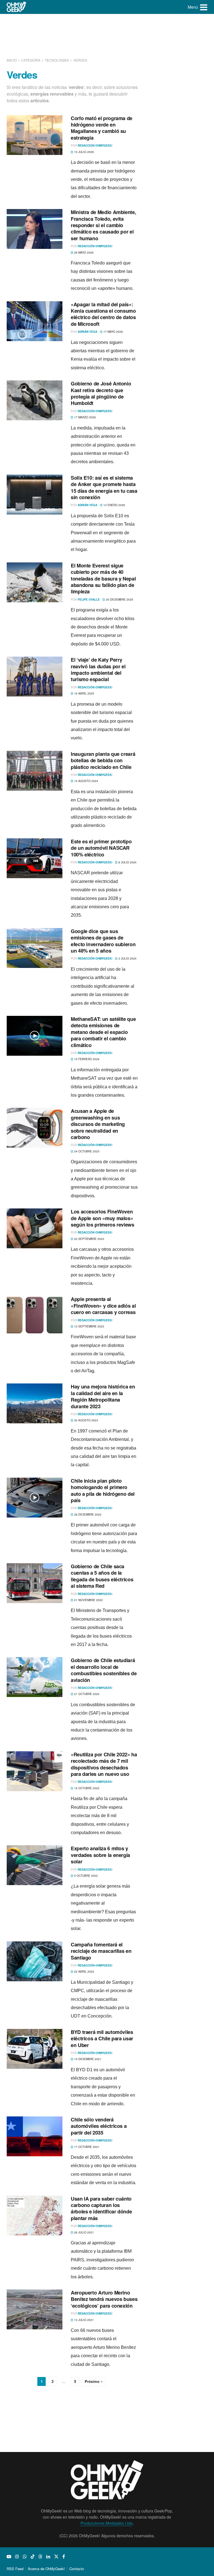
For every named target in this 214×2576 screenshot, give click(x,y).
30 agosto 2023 (86, 1420)
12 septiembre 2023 (89, 1326)
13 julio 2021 (84, 2320)
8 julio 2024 (127, 862)
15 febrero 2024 (86, 1059)
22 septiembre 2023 (89, 1239)
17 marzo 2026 (85, 417)
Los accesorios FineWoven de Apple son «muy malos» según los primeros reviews (103, 1218)
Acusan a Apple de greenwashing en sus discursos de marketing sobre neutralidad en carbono (98, 1124)
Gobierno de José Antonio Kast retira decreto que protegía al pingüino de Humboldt (101, 393)
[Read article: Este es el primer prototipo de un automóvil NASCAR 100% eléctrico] (35, 858)
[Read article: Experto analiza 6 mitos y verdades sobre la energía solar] (35, 1865)
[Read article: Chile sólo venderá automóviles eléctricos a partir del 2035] (35, 2136)
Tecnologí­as (57, 60)
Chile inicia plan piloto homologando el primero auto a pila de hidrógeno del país (103, 1490)
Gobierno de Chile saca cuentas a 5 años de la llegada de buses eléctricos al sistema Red (102, 1576)
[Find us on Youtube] (9, 2556)
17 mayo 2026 (113, 332)
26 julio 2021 (84, 2232)
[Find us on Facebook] (64, 2556)
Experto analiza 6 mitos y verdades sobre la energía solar (100, 1855)
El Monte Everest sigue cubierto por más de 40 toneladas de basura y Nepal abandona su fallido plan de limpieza (103, 579)
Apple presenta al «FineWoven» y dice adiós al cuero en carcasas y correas (103, 1306)
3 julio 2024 (127, 958)
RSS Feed (15, 2569)
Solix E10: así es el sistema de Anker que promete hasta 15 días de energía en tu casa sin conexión (104, 487)
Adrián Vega (87, 332)
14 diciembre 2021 (87, 2059)
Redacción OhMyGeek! (95, 145)
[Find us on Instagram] (17, 2556)
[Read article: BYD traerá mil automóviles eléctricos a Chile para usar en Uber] (35, 2049)
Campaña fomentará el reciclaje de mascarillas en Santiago (101, 1951)
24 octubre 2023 (86, 1151)
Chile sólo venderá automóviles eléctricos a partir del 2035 (99, 2126)
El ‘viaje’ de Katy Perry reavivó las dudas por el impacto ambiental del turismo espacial (98, 669)
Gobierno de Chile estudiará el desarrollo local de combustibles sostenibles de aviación (104, 1670)
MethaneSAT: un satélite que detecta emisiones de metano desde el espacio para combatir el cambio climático (103, 1032)
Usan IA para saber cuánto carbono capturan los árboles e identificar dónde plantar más (101, 2208)
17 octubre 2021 (86, 2147)
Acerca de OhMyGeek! (46, 2569)
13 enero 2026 (114, 505)
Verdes (80, 60)
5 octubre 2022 (86, 1876)
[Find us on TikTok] (33, 2556)
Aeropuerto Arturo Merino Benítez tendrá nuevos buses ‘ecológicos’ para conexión (104, 2299)
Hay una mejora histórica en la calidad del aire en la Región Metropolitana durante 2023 (103, 1396)
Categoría (31, 60)
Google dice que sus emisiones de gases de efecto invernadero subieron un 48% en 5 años (103, 941)
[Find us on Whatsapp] (25, 2556)
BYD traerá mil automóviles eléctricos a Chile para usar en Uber (102, 2039)
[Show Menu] (204, 7)
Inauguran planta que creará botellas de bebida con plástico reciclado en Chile (103, 760)
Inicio (12, 60)
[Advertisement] (108, 35)
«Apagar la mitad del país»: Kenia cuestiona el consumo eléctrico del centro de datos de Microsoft (103, 314)
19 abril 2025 (84, 693)
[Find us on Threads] (40, 2556)
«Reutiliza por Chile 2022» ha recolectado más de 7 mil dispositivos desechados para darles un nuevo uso (104, 1764)
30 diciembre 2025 (119, 599)
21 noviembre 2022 (88, 1600)
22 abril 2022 (84, 1972)
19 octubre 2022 (86, 1788)
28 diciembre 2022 (87, 1514)
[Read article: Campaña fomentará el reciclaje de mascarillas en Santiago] (35, 1961)
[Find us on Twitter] (56, 2556)
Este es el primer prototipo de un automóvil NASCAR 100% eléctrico (101, 848)
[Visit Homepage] (17, 7)
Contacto (77, 2569)
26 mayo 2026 (83, 252)
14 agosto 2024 (86, 781)
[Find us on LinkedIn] (48, 2556)
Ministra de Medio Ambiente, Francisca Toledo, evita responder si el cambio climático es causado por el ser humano (103, 225)
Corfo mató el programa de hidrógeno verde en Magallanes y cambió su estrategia (102, 128)
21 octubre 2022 (86, 1694)
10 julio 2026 (84, 152)
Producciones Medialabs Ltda (107, 2523)
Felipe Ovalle (89, 599)
